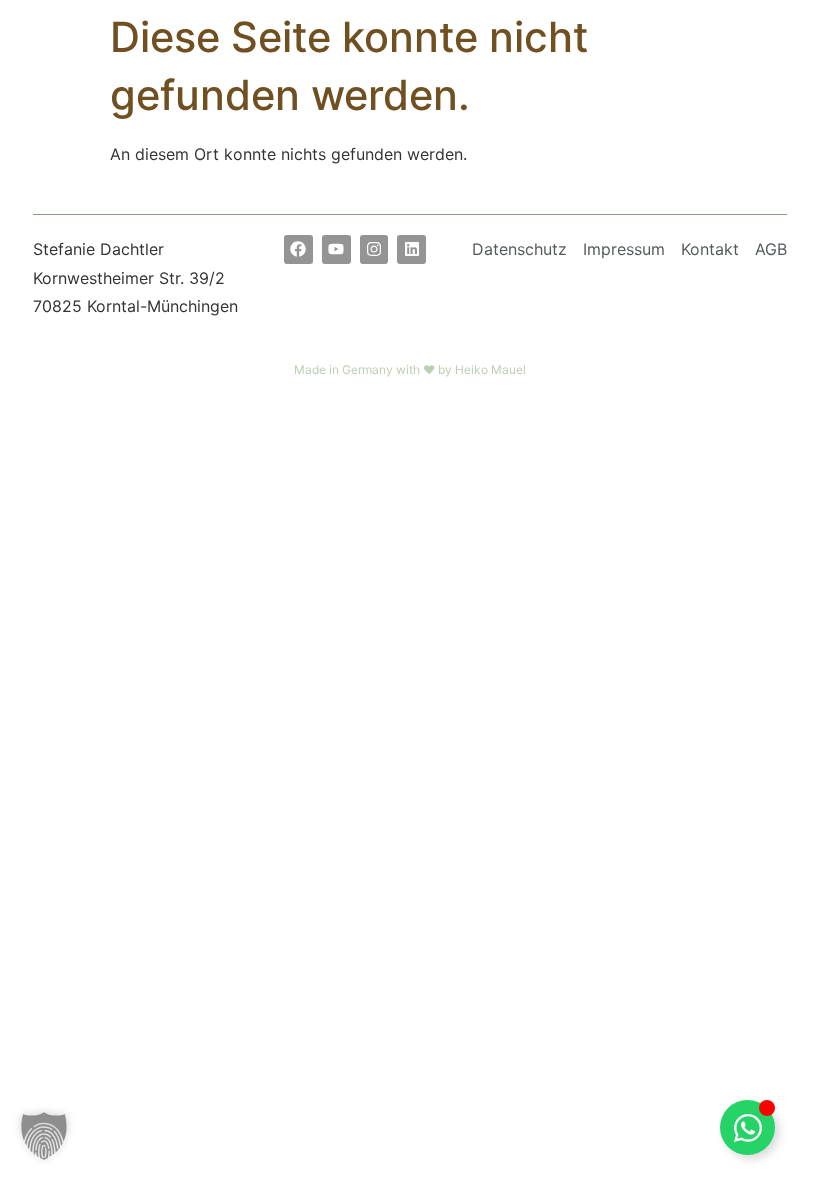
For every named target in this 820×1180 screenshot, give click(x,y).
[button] (44, 1136)
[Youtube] (336, 249)
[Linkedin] (411, 249)
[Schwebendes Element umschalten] (747, 1127)
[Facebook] (298, 249)
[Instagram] (374, 249)
